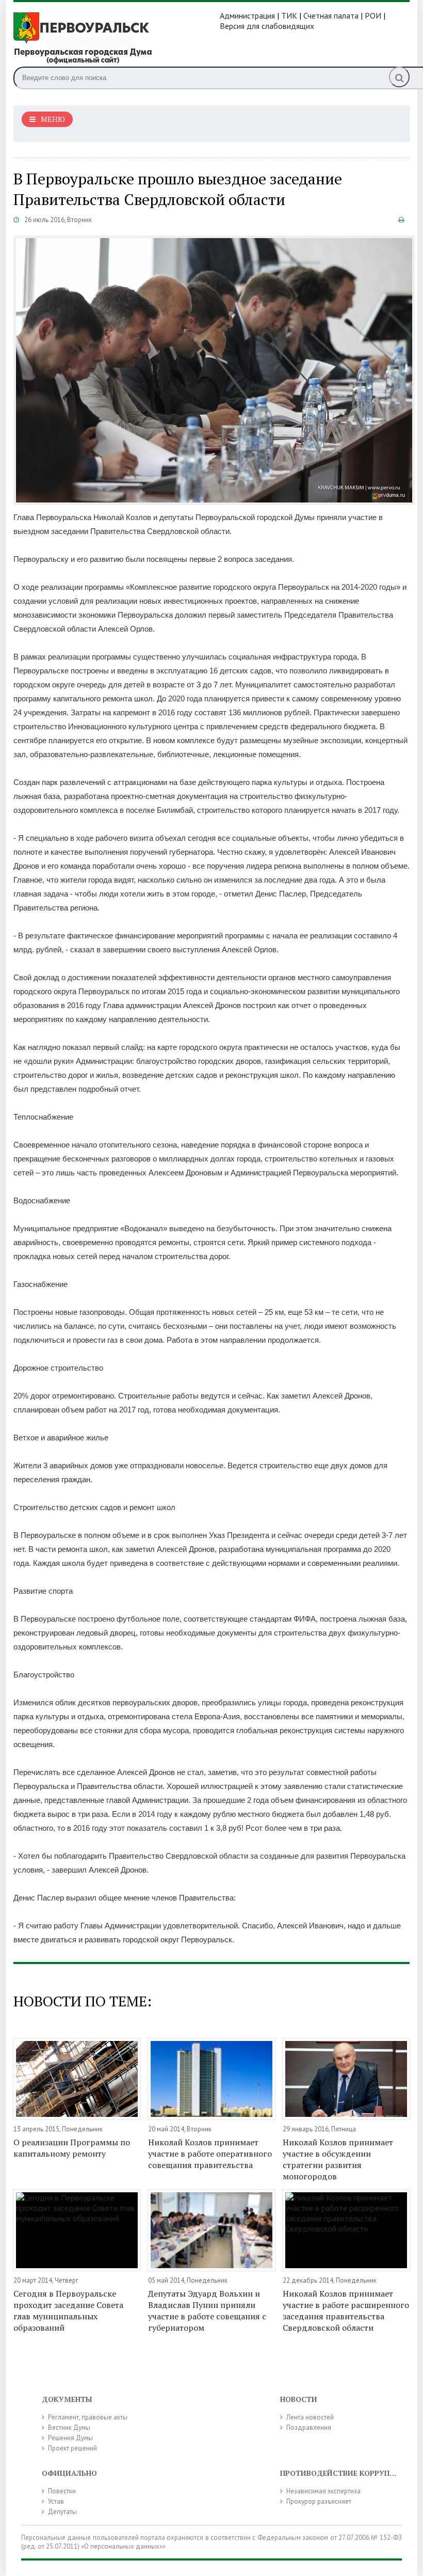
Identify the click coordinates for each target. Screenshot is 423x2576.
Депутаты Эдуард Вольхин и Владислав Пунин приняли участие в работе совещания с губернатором (207, 2311)
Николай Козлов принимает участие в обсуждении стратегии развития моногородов (338, 2159)
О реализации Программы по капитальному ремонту (72, 2148)
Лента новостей (310, 2417)
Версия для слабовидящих (267, 26)
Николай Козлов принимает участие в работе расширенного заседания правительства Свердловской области (346, 2311)
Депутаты (62, 2512)
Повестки (62, 2491)
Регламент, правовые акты (88, 2417)
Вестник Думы (69, 2428)
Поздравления (309, 2428)
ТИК (289, 15)
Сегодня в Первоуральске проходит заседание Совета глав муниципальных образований (68, 2311)
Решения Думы (70, 2438)
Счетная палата (331, 15)
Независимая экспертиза (323, 2491)
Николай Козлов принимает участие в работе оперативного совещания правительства (210, 2154)
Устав (56, 2501)
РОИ (373, 15)
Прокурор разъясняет (319, 2501)
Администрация (247, 15)
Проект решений (72, 2448)
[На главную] (117, 37)
